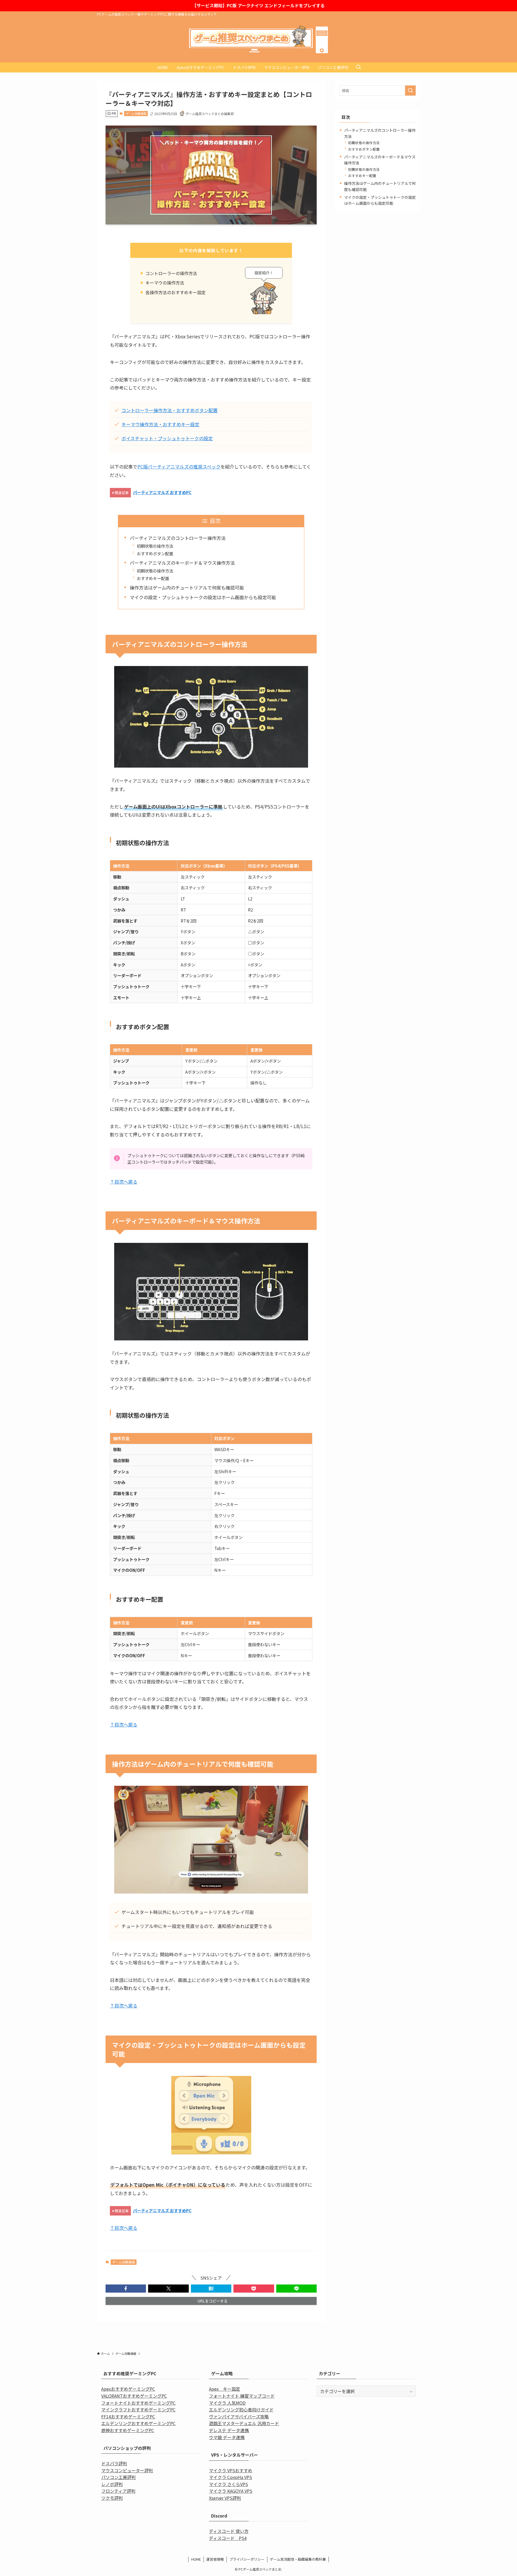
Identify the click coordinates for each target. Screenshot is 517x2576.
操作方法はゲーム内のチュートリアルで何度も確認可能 (187, 587)
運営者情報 (215, 2559)
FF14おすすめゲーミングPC (128, 2416)
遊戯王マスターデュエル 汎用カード (244, 2423)
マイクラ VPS (222, 2470)
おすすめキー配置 (153, 578)
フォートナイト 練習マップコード (242, 2396)
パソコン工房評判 (118, 2477)
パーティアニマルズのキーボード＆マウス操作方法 (182, 563)
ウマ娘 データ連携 (227, 2437)
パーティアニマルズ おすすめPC (162, 492)
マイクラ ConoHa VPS (230, 2477)
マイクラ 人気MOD (227, 2403)
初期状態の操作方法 (155, 546)
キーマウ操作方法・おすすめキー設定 (160, 424)
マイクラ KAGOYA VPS (231, 2491)
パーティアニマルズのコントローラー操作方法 (178, 538)
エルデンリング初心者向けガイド (241, 2409)
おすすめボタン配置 (155, 553)
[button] (126, 2289)
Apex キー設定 (225, 2389)
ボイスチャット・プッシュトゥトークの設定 (167, 438)
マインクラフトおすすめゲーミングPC (138, 2409)
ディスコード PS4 (228, 2538)
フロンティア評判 (118, 2491)
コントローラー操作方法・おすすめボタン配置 (170, 410)
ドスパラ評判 (114, 2463)
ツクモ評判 (112, 2498)
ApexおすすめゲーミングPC (128, 2389)
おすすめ (244, 2470)
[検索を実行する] (410, 91)
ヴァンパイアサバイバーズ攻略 (239, 2416)
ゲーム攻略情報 (136, 113)
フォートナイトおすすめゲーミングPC (138, 2403)
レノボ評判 (112, 2484)
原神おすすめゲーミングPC (128, 2430)
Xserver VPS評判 (225, 2498)
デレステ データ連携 (229, 2430)
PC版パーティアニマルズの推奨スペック (179, 467)
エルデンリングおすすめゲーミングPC (138, 2423)
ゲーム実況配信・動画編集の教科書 (298, 2559)
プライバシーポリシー (247, 2559)
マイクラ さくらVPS (228, 2484)
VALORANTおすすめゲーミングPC (134, 2396)
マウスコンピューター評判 (127, 2470)
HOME (196, 2559)
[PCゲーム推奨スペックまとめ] (258, 40)
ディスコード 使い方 (229, 2531)
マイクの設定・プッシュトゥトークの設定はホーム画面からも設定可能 (203, 597)
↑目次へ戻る (124, 1182)
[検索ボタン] (358, 67)
